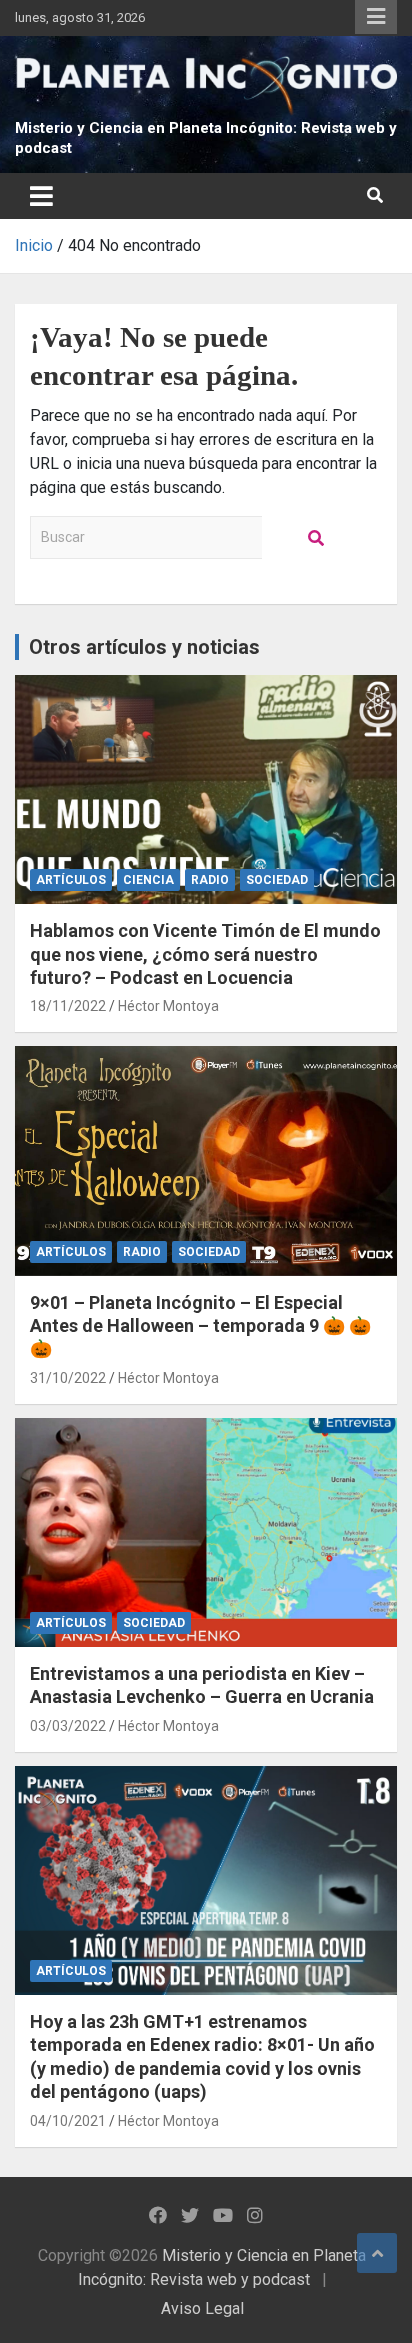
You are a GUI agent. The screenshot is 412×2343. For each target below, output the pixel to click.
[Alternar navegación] (41, 196)
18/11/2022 (68, 1006)
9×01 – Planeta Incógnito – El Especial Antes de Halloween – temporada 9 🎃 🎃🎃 (200, 1326)
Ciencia (148, 880)
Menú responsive (376, 17)
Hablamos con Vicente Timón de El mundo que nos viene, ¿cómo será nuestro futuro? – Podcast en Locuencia (205, 954)
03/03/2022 (68, 1726)
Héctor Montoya (168, 1006)
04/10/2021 (68, 2121)
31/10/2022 (68, 1378)
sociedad (277, 880)
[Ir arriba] (377, 2253)
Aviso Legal (202, 2308)
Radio (210, 880)
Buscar (317, 537)
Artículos (71, 880)
